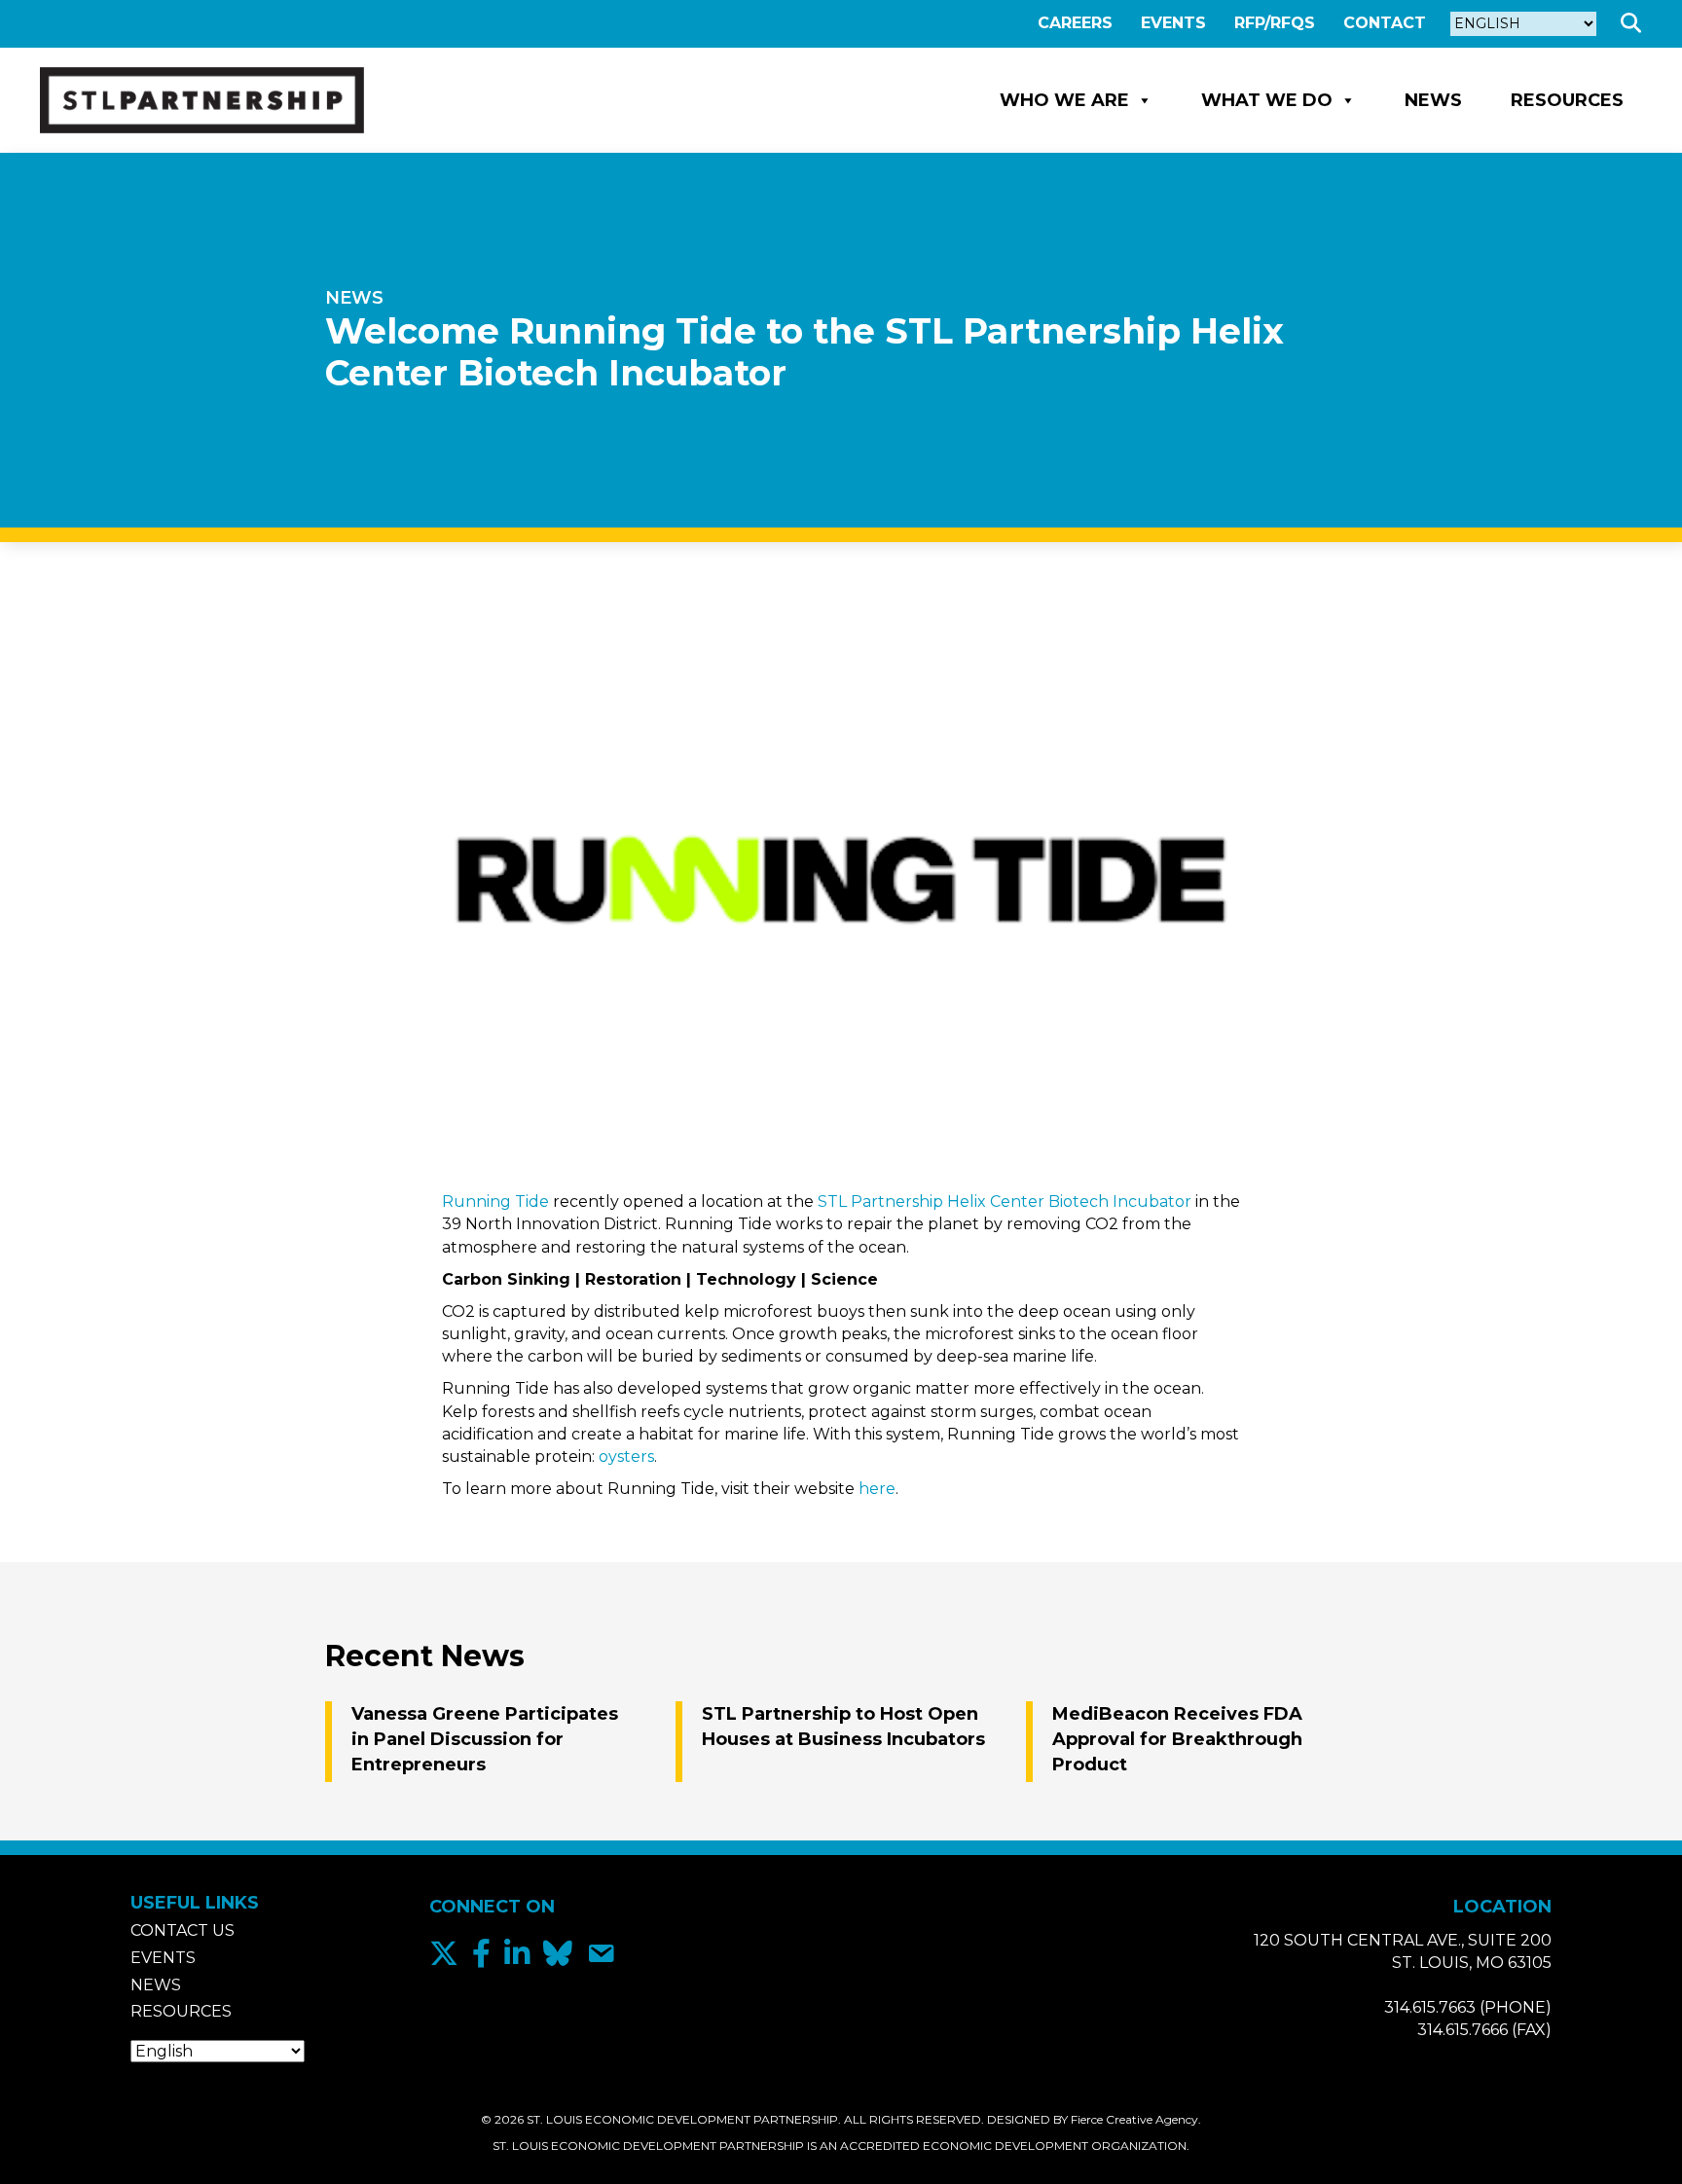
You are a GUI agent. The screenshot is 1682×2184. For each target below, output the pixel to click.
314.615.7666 (1463, 2030)
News (1433, 100)
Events (1173, 23)
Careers (1075, 23)
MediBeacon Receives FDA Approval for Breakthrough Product (1177, 1739)
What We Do (1267, 100)
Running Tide (495, 1201)
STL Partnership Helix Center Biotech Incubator (1005, 1201)
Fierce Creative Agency (1134, 2119)
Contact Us (183, 1930)
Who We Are (1064, 100)
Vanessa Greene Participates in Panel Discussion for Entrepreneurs (485, 1739)
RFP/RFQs (1275, 23)
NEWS (354, 298)
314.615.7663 (1430, 2007)
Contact (1385, 23)
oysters (626, 1456)
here (877, 1489)
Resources (1567, 100)
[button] (1635, 24)
